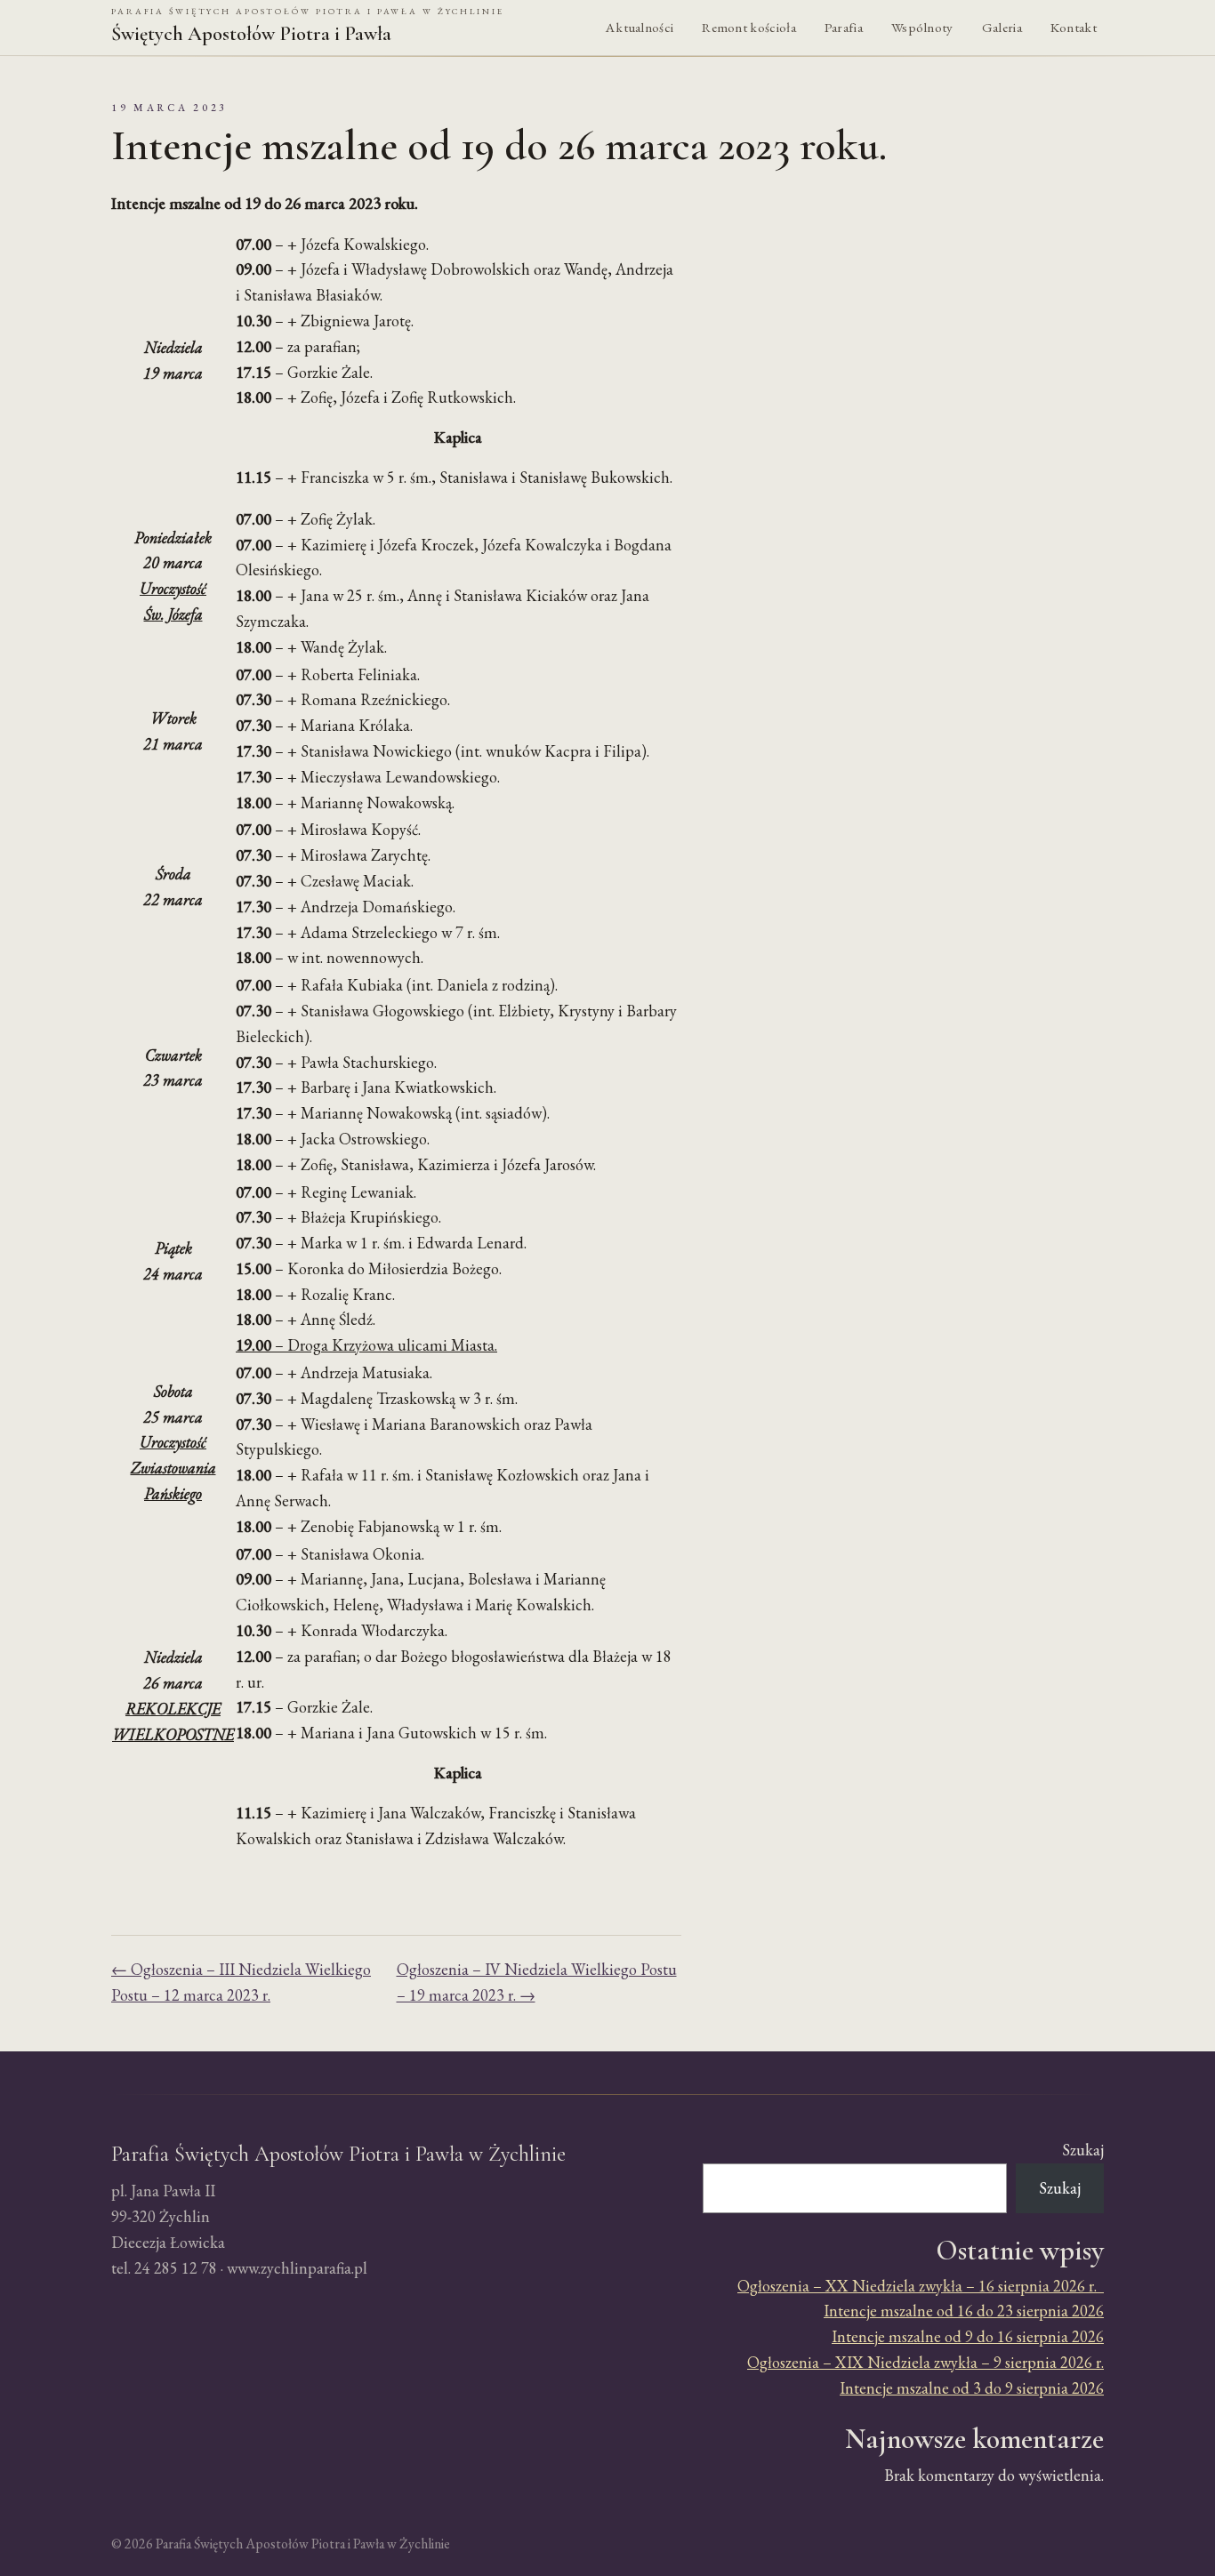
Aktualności (640, 28)
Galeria (1002, 28)
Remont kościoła (749, 28)
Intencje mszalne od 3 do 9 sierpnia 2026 (972, 2388)
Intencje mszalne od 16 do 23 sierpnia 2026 (964, 2311)
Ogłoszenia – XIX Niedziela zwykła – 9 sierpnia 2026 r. (925, 2362)
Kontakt (1074, 28)
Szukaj (1083, 2150)
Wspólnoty (922, 28)
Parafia (844, 28)
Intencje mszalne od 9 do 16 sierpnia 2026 (968, 2336)
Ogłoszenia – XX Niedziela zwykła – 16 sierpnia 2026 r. (921, 2286)
